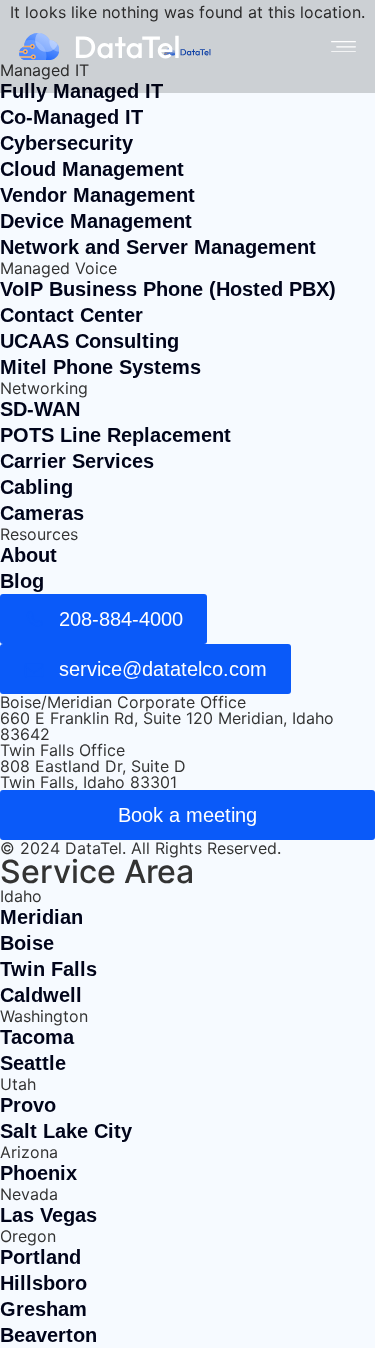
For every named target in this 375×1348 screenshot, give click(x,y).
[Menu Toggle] (343, 47)
